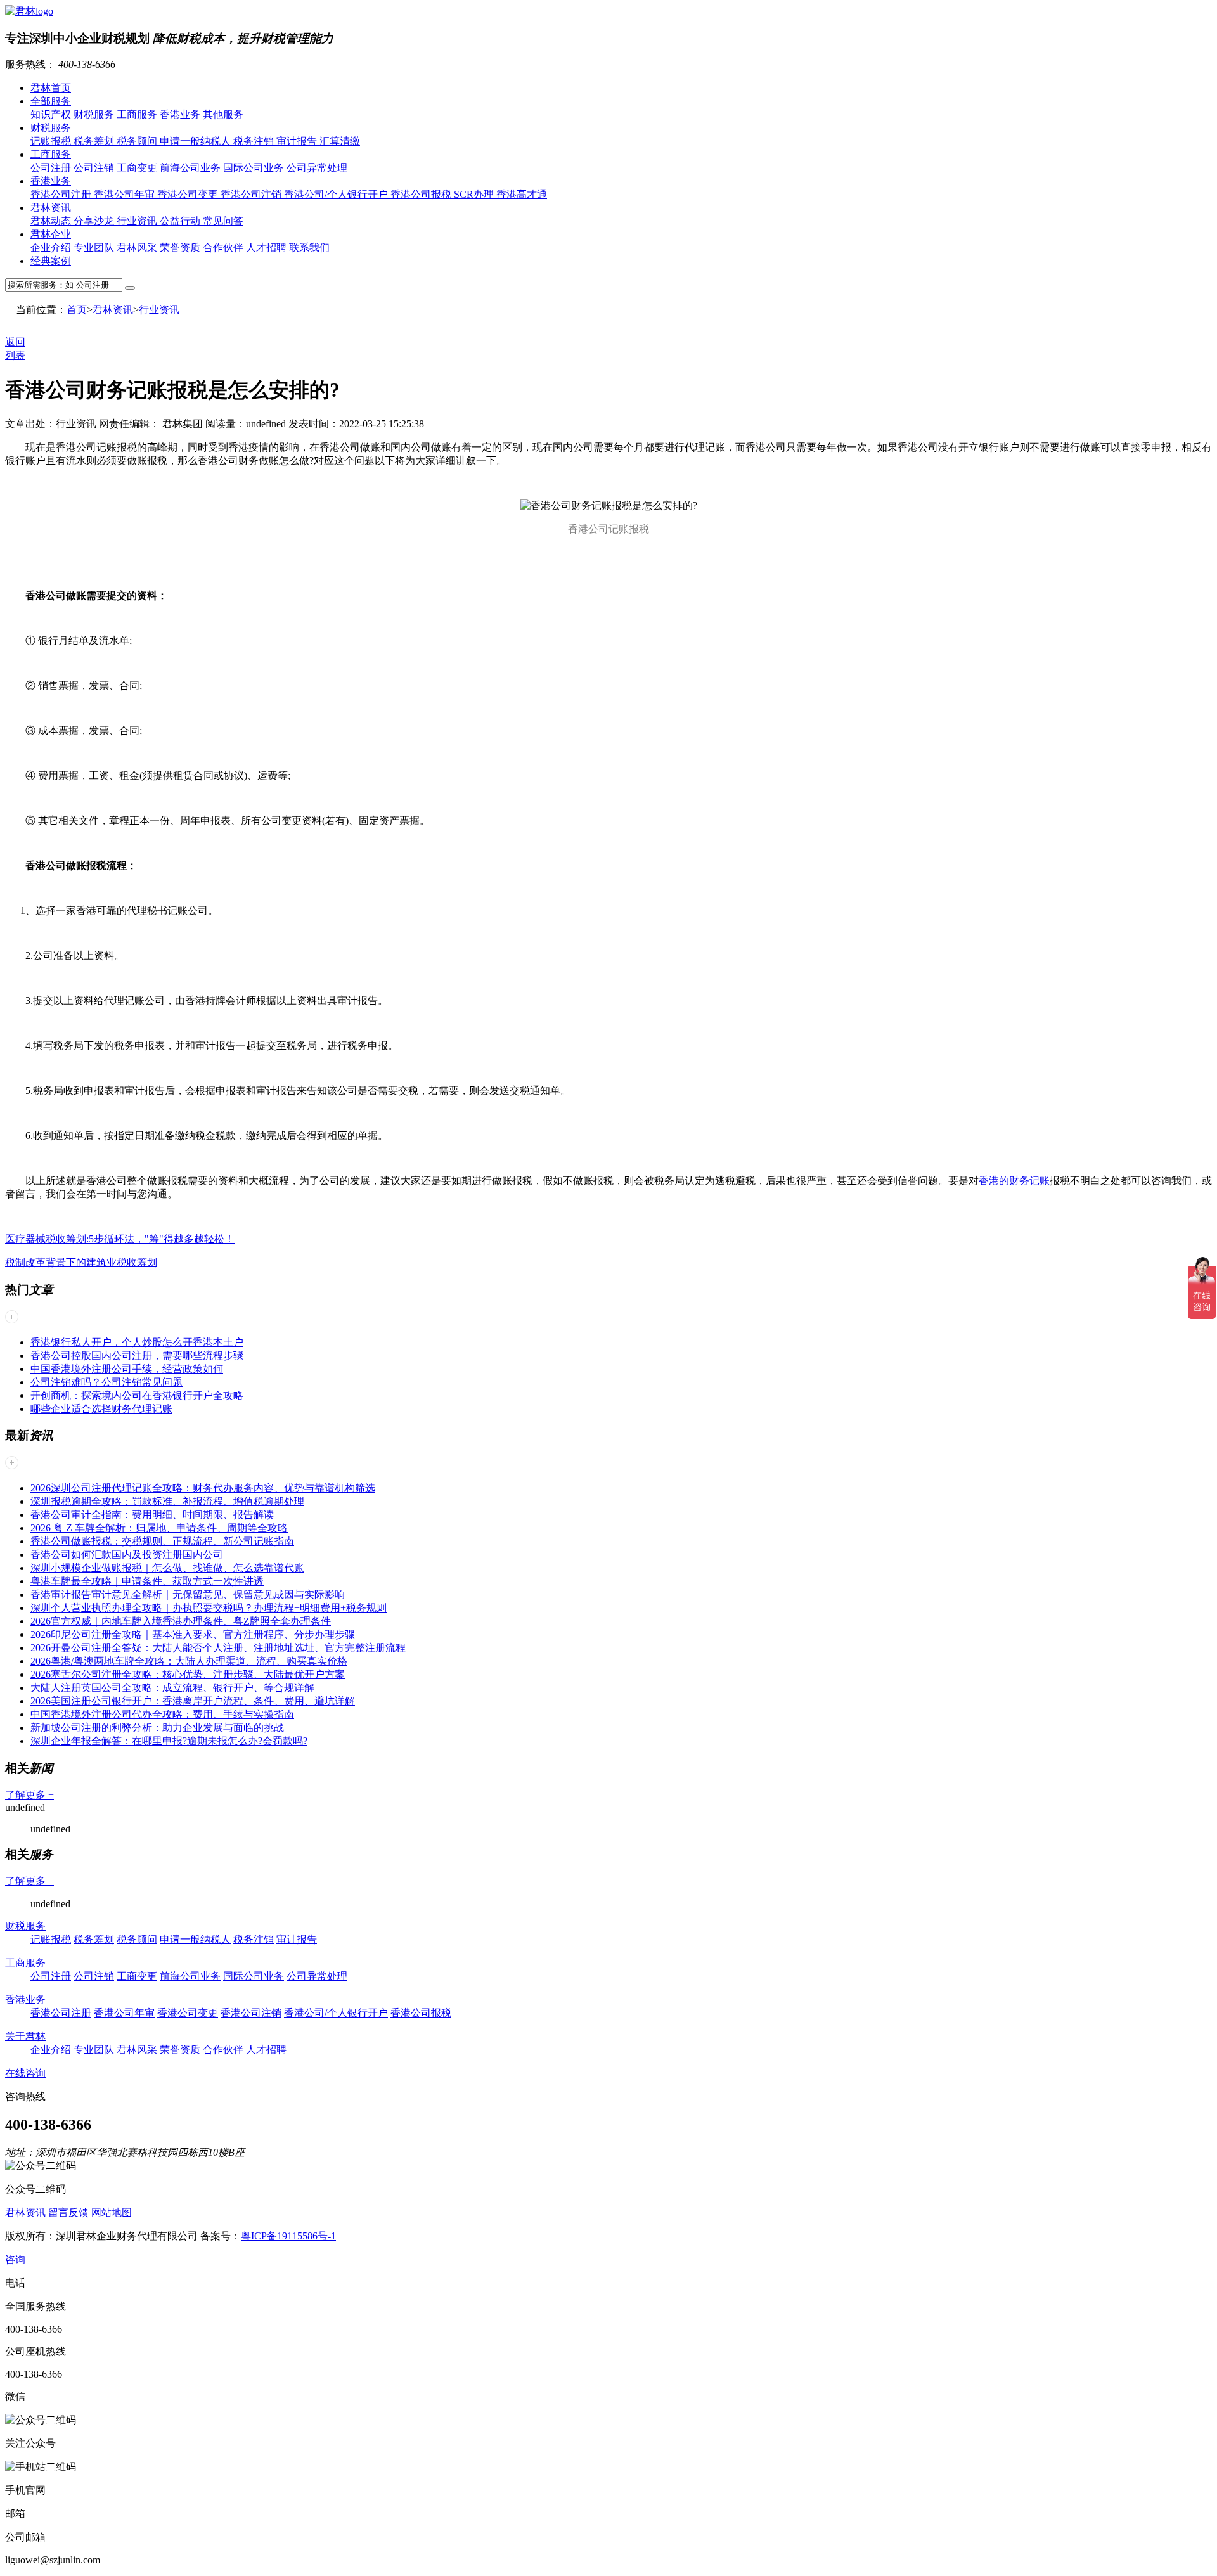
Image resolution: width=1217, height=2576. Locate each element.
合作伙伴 (224, 248)
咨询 (15, 2259)
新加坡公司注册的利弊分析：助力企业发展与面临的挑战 (157, 1728)
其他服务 (223, 114)
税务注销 (255, 141)
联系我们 (309, 248)
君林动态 (52, 221)
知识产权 (52, 114)
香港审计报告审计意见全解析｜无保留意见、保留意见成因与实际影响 (188, 1594)
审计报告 (298, 141)
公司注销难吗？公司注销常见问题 (106, 1382)
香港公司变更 (189, 194)
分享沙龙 (95, 221)
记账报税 (52, 141)
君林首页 (51, 88)
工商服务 (138, 114)
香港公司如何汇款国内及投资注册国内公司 (127, 1555)
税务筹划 (95, 141)
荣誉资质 (181, 248)
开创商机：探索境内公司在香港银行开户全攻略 (137, 1395)
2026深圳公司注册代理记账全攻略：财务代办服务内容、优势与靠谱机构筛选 (203, 1488)
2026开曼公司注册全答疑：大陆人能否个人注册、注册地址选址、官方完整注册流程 (218, 1648)
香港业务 (181, 114)
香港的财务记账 (1014, 1181)
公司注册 (52, 168)
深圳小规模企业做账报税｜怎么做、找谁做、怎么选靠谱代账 (167, 1568)
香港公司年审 (126, 194)
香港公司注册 (62, 194)
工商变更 (138, 168)
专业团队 (95, 248)
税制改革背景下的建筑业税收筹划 (81, 1262)
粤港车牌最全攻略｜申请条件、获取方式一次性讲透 (147, 1581)
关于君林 (25, 2036)
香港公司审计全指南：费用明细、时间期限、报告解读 (152, 1515)
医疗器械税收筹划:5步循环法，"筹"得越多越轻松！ (120, 1239)
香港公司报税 (422, 194)
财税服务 (95, 114)
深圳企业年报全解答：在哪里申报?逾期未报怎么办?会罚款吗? (169, 1741)
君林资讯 (51, 208)
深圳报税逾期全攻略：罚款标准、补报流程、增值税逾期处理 (167, 1501)
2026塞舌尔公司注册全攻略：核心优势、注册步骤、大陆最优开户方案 (188, 1674)
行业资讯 (138, 221)
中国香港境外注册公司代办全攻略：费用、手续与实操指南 (162, 1714)
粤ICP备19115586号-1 (288, 2236)
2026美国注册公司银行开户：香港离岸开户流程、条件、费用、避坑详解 (193, 1701)
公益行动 (181, 221)
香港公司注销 (252, 194)
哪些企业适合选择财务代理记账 (101, 1409)
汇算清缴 (340, 141)
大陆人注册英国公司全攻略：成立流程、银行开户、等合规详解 (172, 1688)
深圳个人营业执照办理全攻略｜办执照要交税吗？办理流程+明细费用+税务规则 (209, 1608)
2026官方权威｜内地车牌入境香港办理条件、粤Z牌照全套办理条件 (181, 1621)
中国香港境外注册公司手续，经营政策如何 (127, 1369)
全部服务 (51, 101)
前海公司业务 (191, 168)
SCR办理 (475, 194)
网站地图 (112, 2212)
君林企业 (51, 234)
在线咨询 (25, 2073)
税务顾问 (138, 141)
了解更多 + (29, 1795)
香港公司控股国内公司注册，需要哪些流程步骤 (137, 1356)
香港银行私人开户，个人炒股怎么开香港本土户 (137, 1342)
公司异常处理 (317, 168)
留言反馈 (68, 2212)
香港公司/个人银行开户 (337, 194)
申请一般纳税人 (196, 141)
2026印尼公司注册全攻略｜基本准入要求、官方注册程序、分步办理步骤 (193, 1634)
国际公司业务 (255, 168)
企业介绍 (52, 248)
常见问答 (223, 221)
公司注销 (95, 168)
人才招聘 (267, 248)
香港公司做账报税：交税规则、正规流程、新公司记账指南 (162, 1541)
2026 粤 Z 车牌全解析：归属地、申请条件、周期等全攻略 (159, 1528)
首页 (77, 310)
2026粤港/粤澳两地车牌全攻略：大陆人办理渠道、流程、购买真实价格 (189, 1661)
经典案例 (51, 261)
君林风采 (138, 248)
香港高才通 (522, 194)
